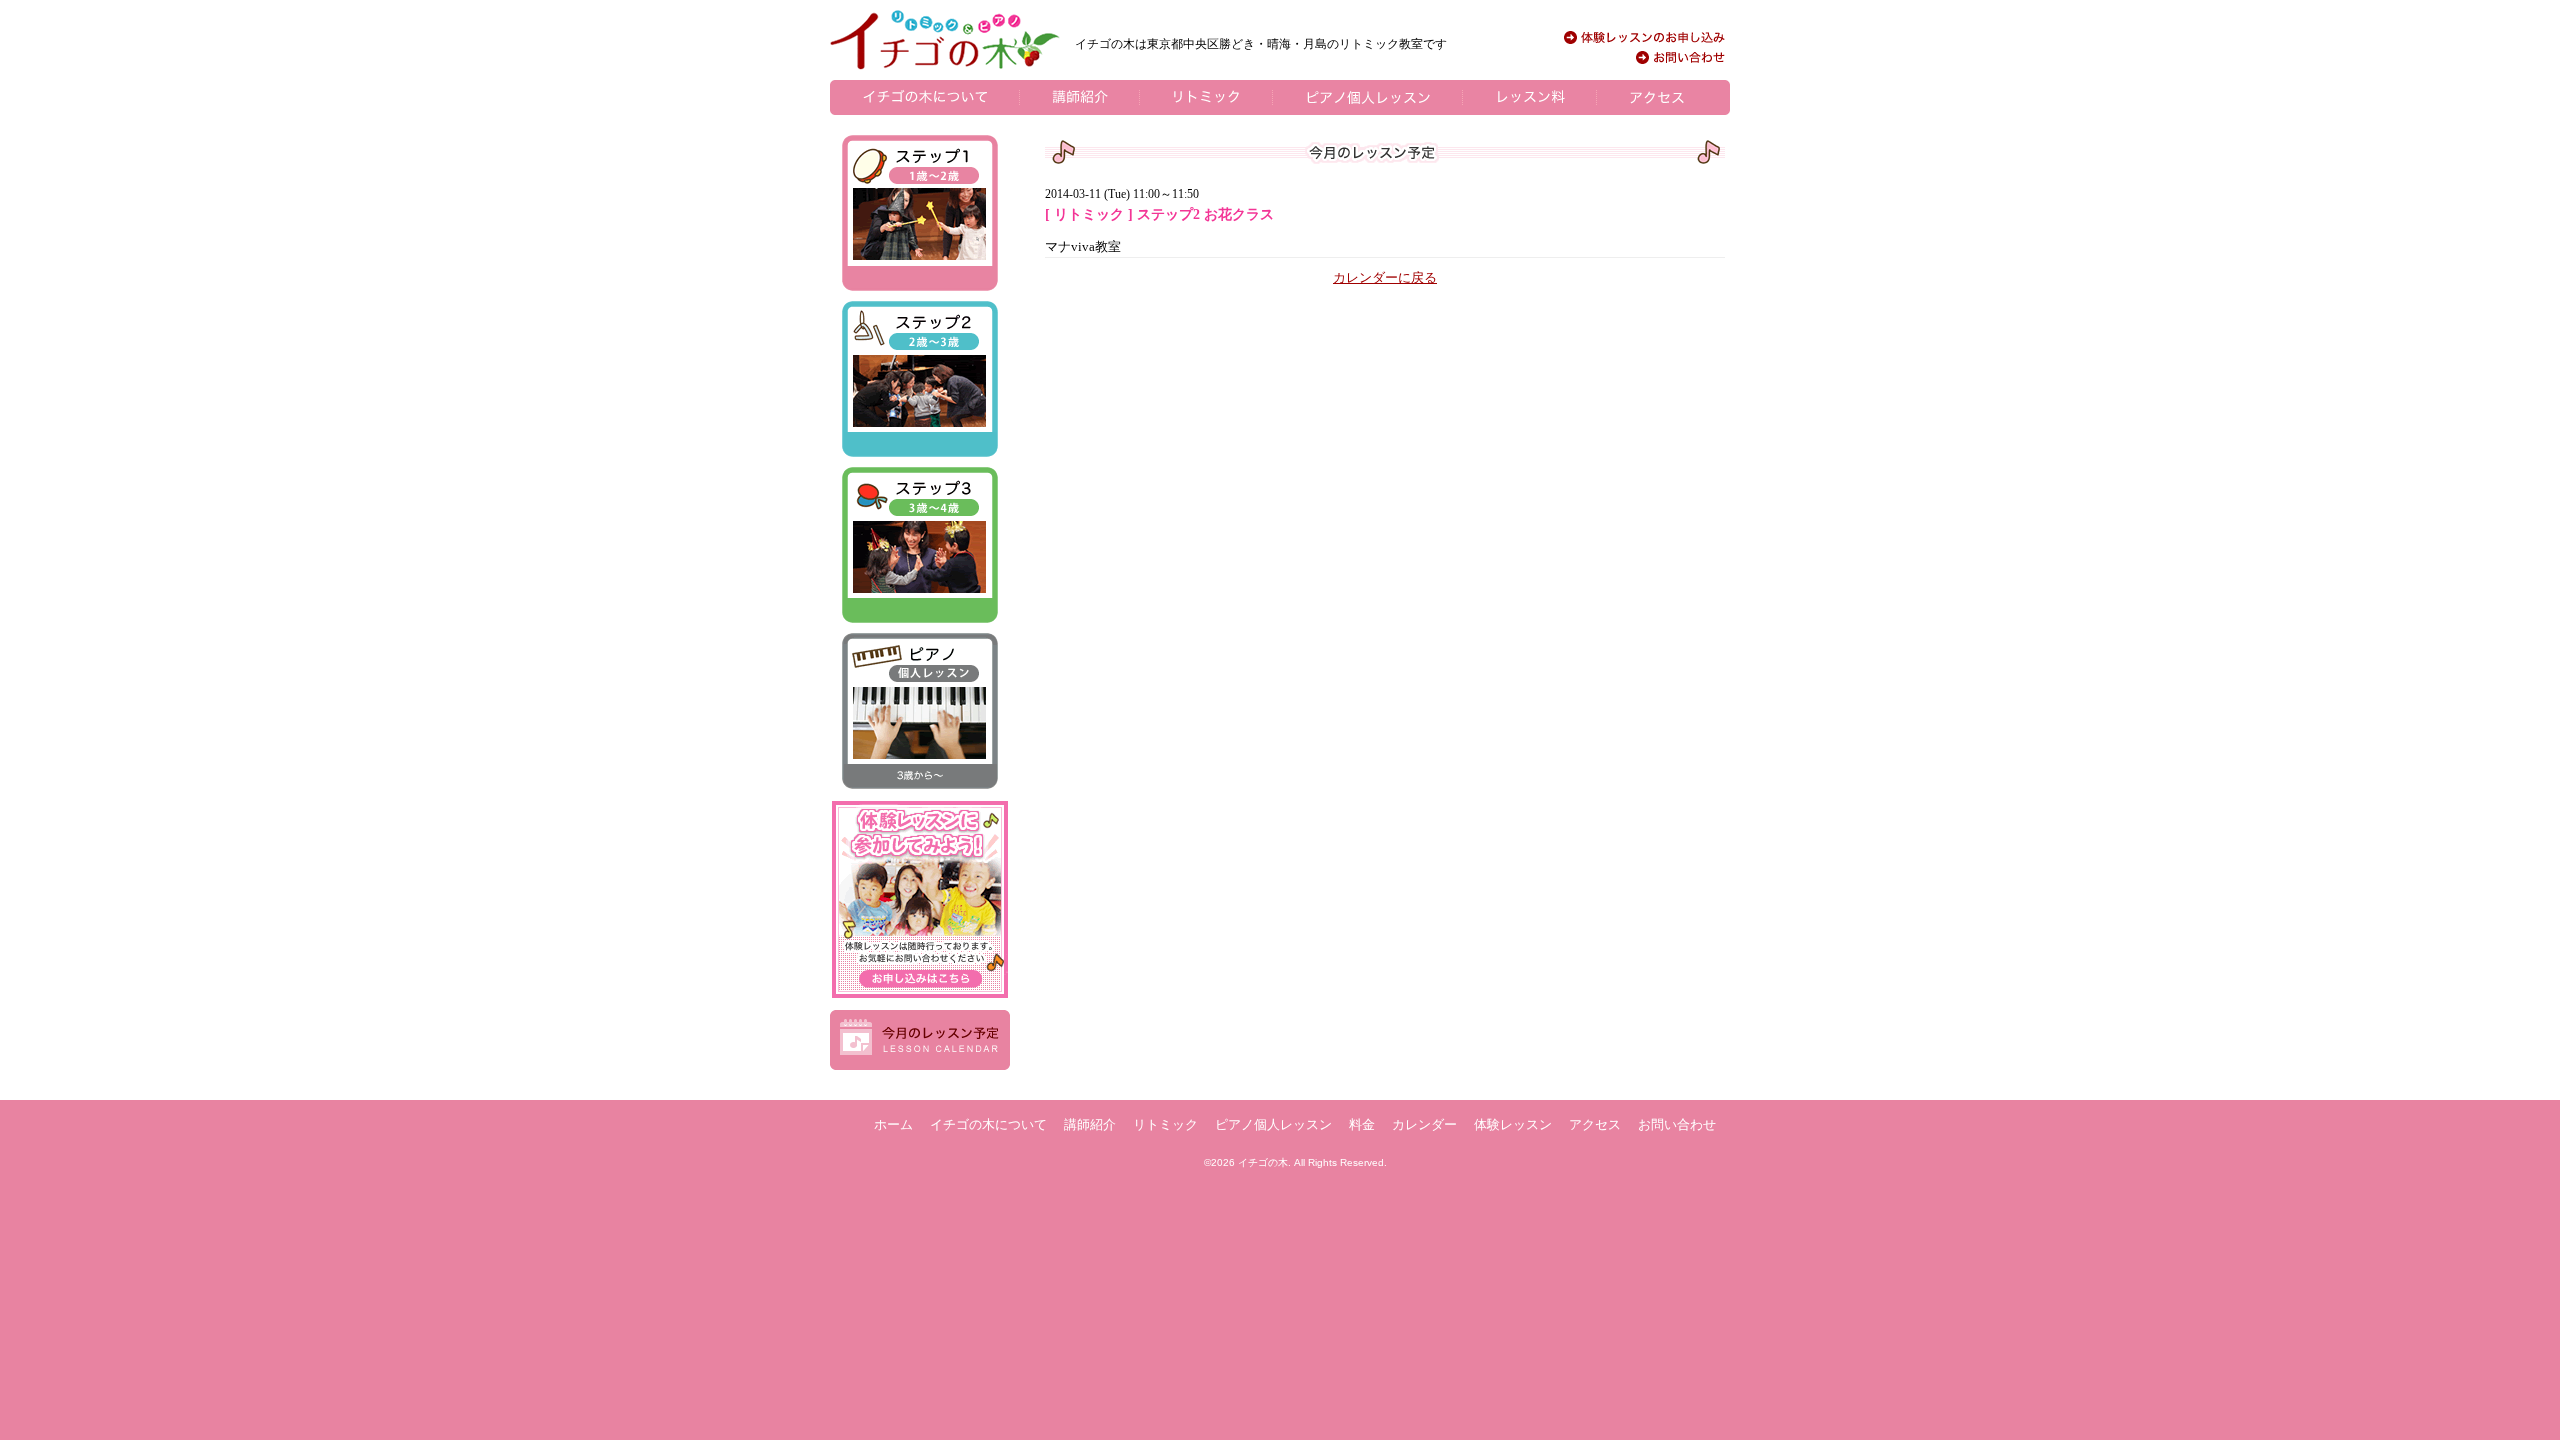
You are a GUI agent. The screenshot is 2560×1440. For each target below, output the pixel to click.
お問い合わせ (1677, 1124)
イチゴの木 (1263, 1162)
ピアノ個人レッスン (1273, 1124)
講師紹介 (1090, 1124)
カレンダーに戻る (1385, 277)
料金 (1362, 1124)
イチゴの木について (988, 1124)
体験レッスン (1513, 1124)
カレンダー (1424, 1124)
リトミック (1165, 1124)
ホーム (893, 1124)
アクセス (1595, 1124)
